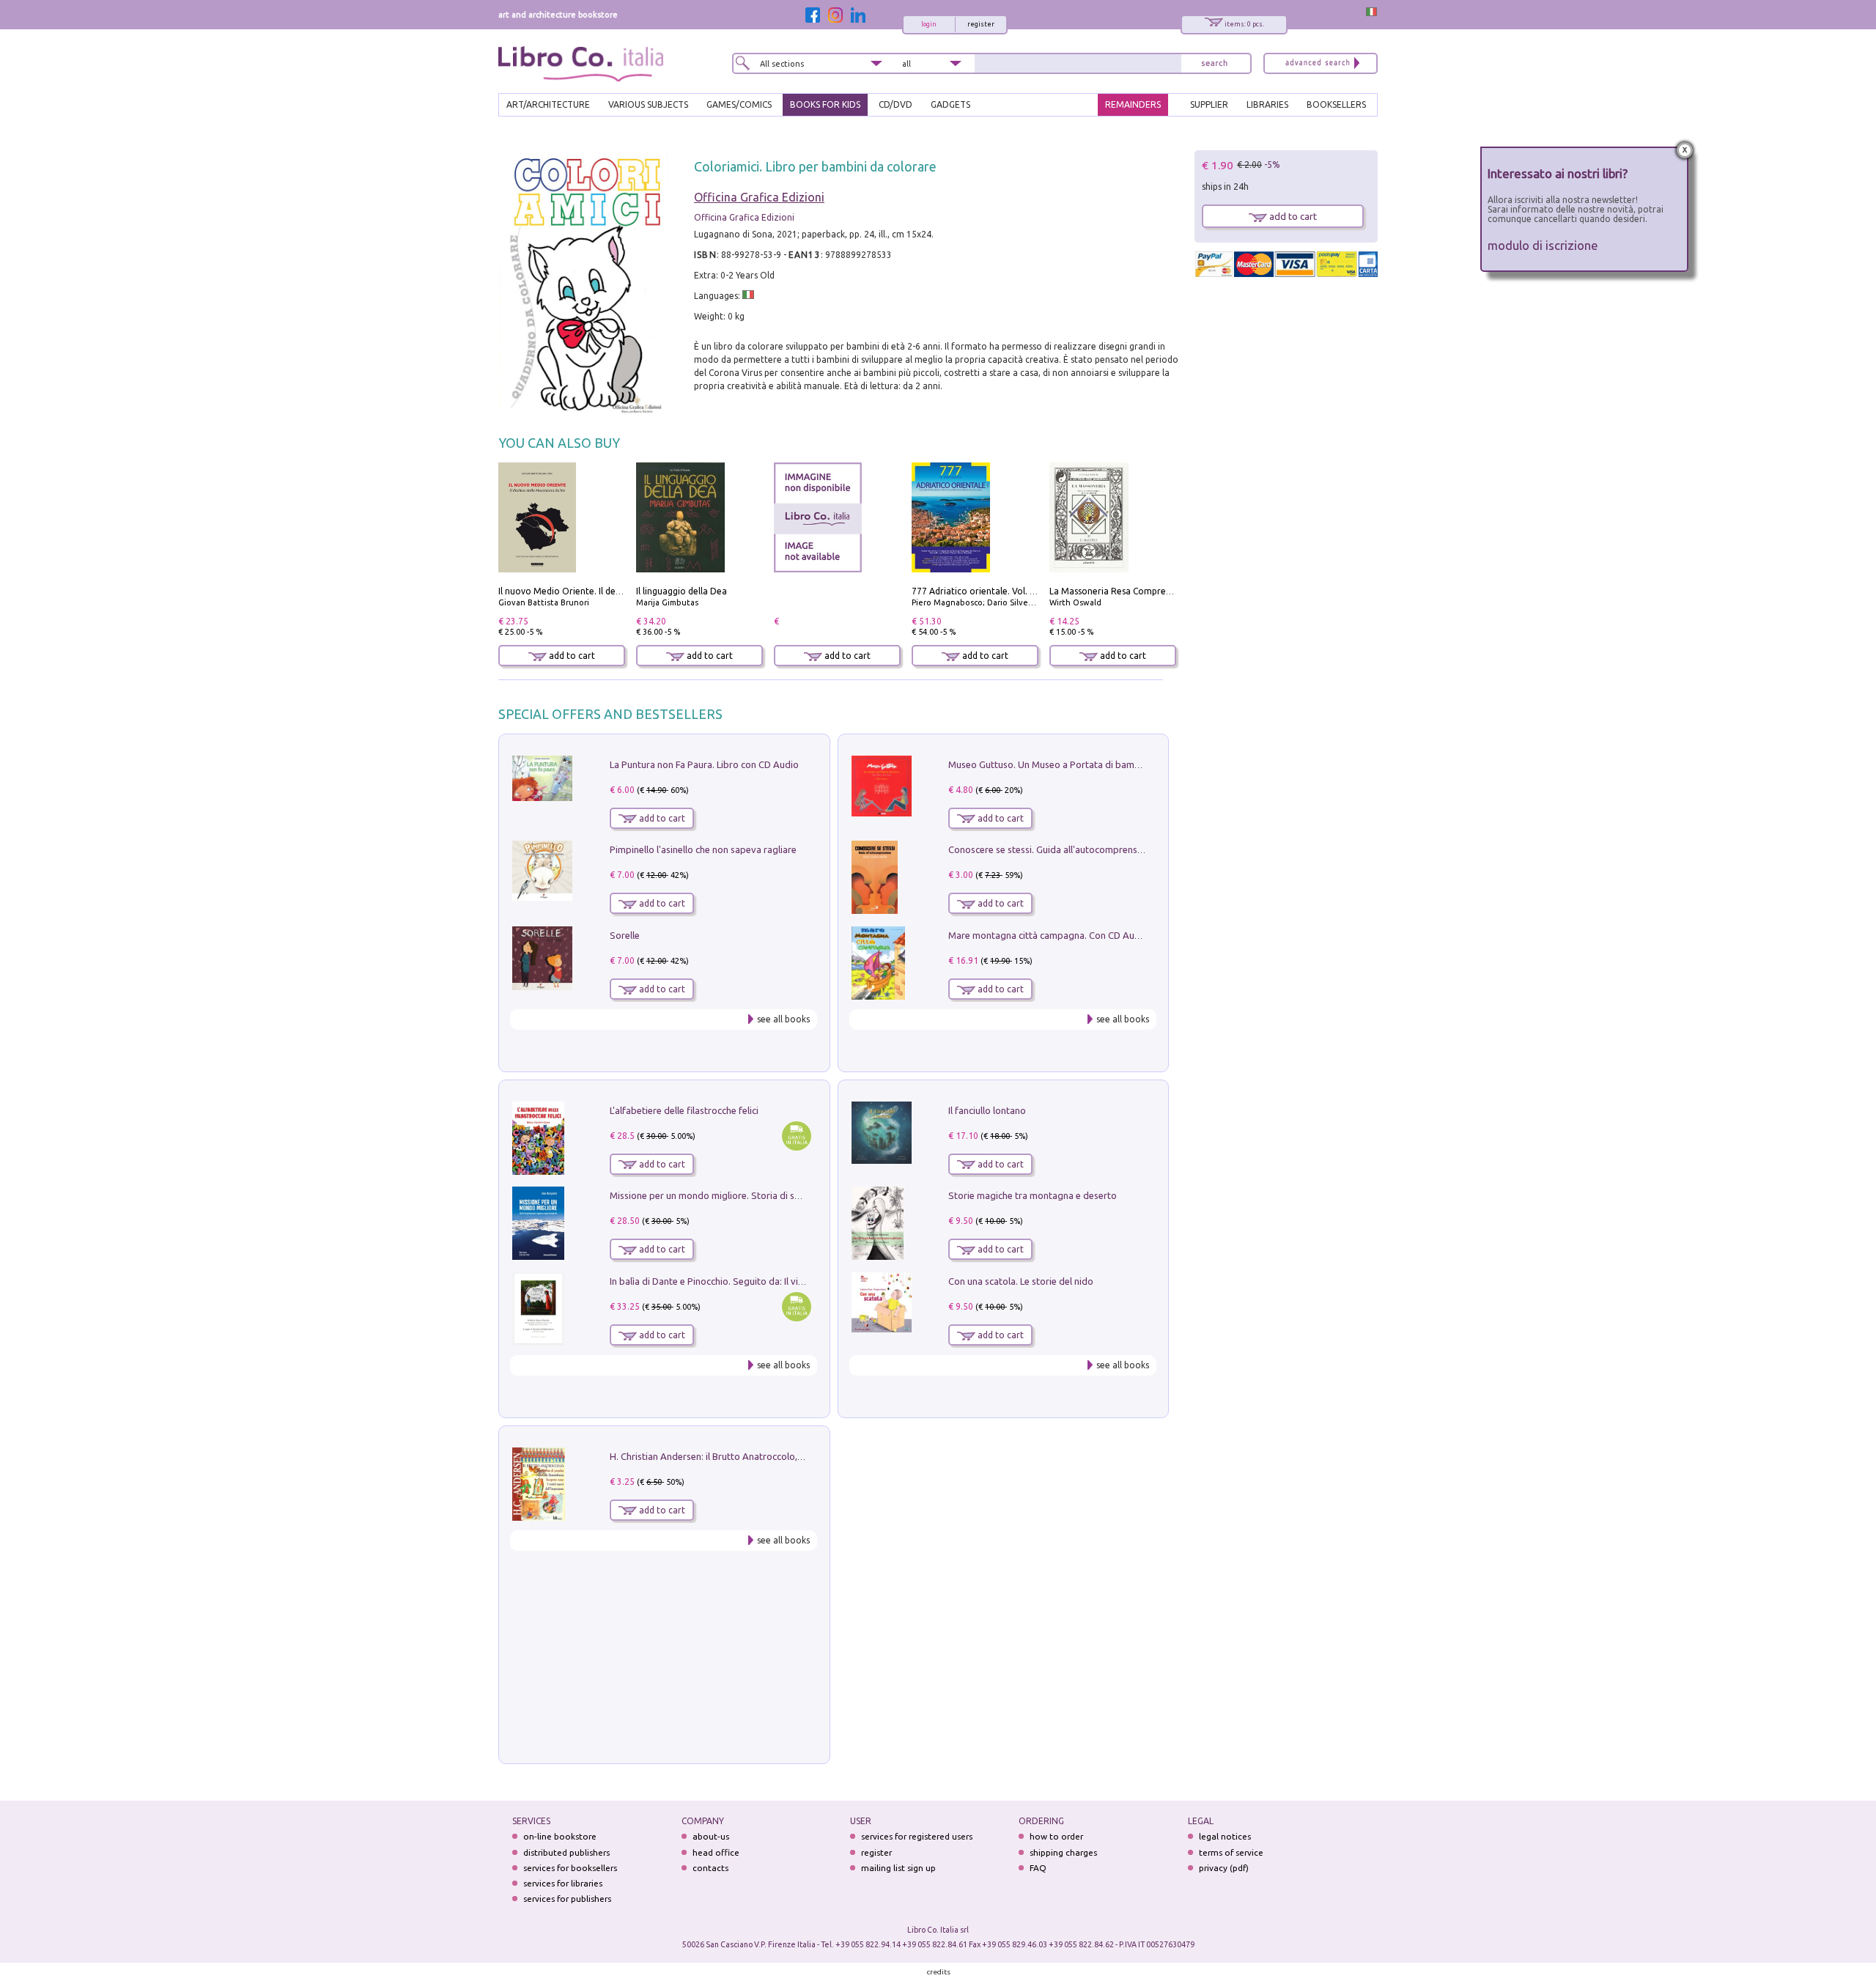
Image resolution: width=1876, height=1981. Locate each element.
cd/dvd (895, 104)
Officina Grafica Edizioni (759, 197)
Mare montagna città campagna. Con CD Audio (1048, 935)
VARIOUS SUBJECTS (648, 104)
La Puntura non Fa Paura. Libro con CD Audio (704, 764)
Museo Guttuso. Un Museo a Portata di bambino (1051, 764)
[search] (1214, 63)
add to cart (571, 656)
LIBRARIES (1267, 104)
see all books (783, 1019)
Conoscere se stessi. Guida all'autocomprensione (1052, 849)
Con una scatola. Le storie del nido (1021, 1281)
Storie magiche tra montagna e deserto (1033, 1195)
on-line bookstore (560, 1836)
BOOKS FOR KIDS (825, 104)
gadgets (950, 104)
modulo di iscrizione (1543, 245)
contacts (710, 1868)
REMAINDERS (1133, 104)
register (981, 24)
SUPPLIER (1209, 104)
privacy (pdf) (1224, 1868)
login (929, 24)
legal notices (1225, 1836)
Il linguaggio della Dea (682, 591)
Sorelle (625, 935)
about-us (711, 1836)
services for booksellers (570, 1868)
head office (716, 1852)
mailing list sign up (898, 1868)
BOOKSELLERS (1336, 104)
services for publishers (567, 1899)
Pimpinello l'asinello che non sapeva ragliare (703, 849)
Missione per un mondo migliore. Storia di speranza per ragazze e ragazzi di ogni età (791, 1195)
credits (939, 1972)
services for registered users (917, 1836)
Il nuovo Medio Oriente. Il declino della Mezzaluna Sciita (614, 591)
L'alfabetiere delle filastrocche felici (684, 1110)
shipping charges (1063, 1852)
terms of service (1231, 1852)
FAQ (1038, 1868)
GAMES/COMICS (739, 104)
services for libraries (563, 1883)
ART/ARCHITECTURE (548, 104)
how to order (1056, 1836)
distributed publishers (566, 1852)
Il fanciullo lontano (987, 1110)
